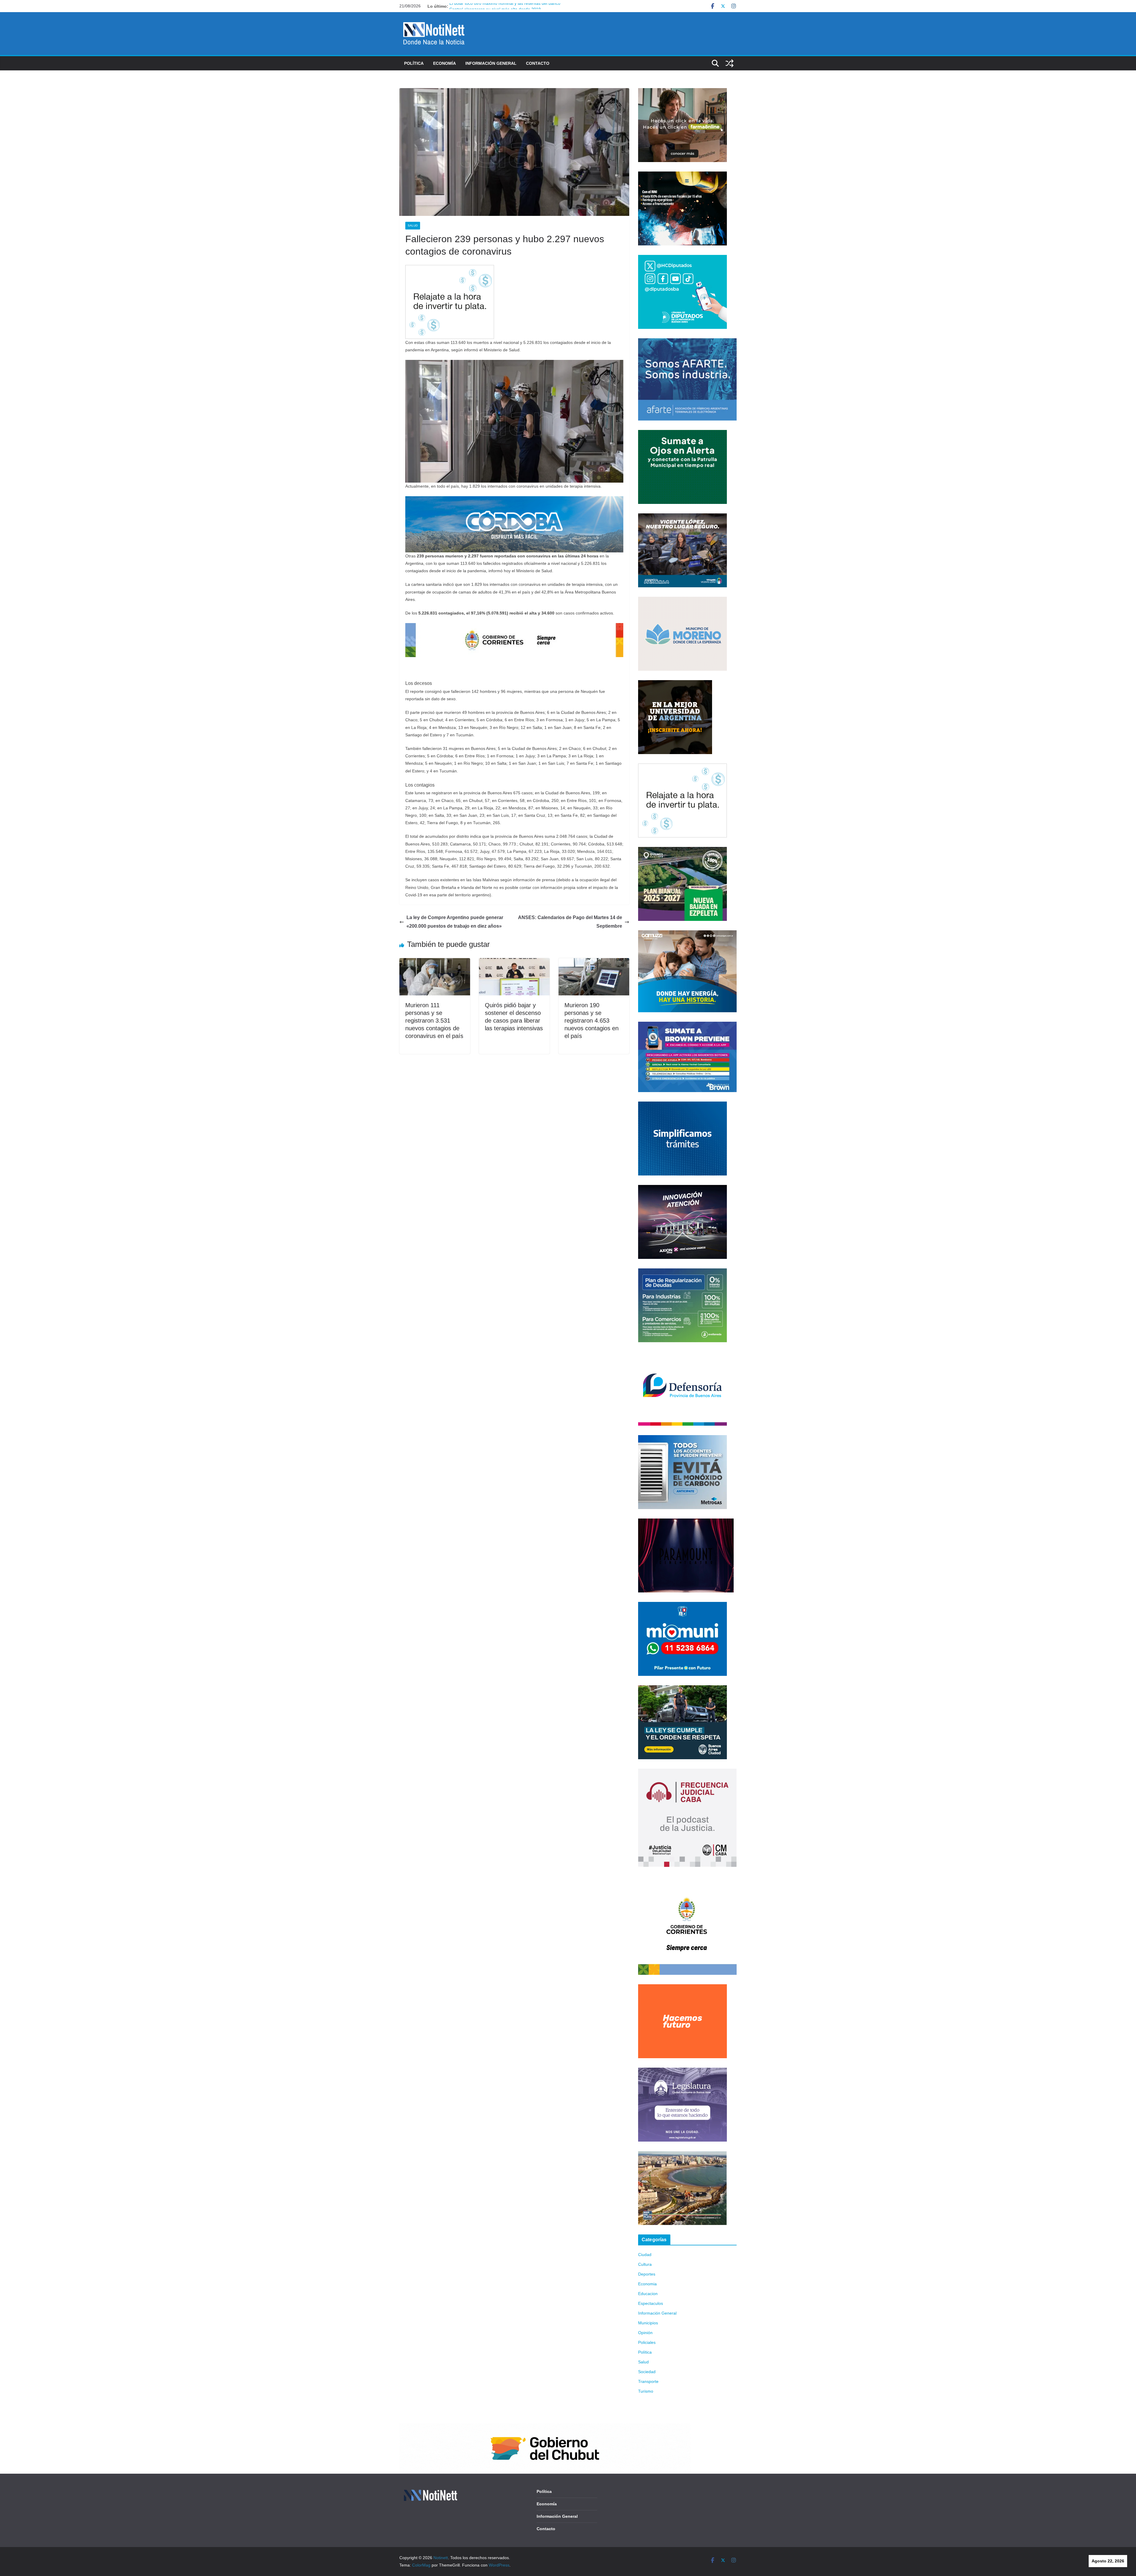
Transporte (648, 2381)
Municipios (648, 2323)
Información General (491, 63)
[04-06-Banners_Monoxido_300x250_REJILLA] (682, 1439)
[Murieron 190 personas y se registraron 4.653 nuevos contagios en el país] (594, 962)
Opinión (645, 2333)
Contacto (538, 63)
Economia (647, 2284)
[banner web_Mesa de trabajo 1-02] (687, 1880)
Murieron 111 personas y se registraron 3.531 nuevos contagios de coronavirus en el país (434, 1021)
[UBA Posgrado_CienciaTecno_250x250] (675, 684)
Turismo (646, 2391)
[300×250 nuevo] (682, 1105)
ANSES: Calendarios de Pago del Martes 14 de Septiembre (570, 922)
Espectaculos (651, 2303)
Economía (444, 63)
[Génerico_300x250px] (682, 92)
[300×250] (682, 175)
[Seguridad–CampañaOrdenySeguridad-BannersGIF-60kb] (682, 1689)
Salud (413, 225)
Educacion (648, 2294)
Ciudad (645, 2255)
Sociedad (647, 2372)
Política (414, 63)
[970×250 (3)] (514, 500)
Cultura (645, 2264)
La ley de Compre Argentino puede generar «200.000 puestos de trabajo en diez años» (455, 922)
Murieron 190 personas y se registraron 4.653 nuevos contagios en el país (592, 1021)
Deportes (647, 2274)
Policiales (647, 2342)
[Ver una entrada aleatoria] (730, 63)
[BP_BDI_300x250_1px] (450, 269)
